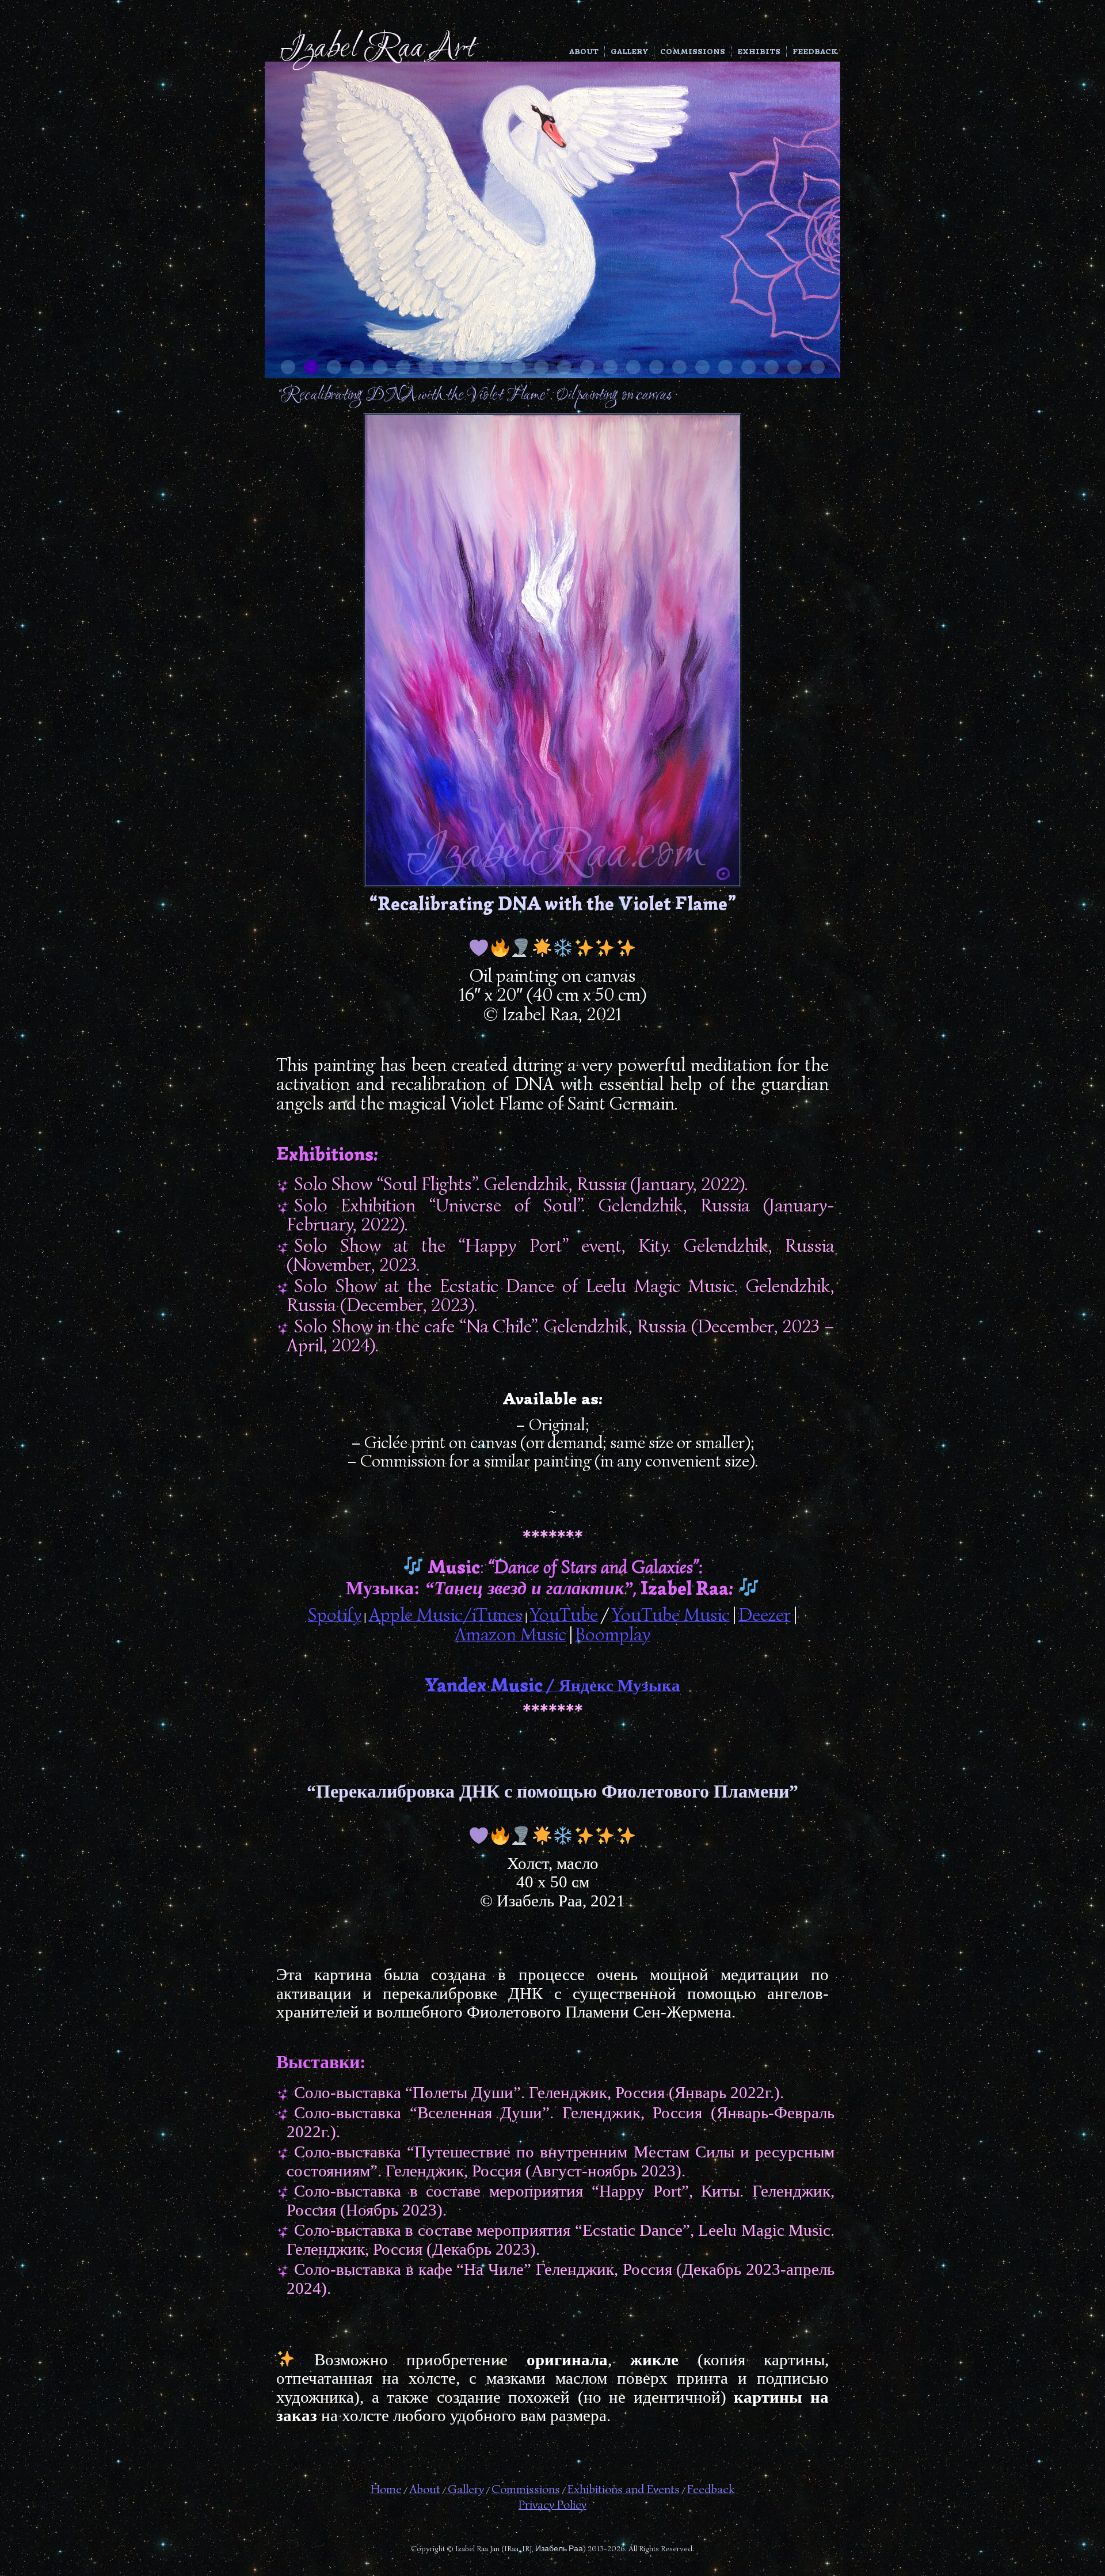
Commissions (693, 52)
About (584, 52)
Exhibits (759, 52)
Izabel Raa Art (377, 49)
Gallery (629, 52)
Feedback (815, 52)
